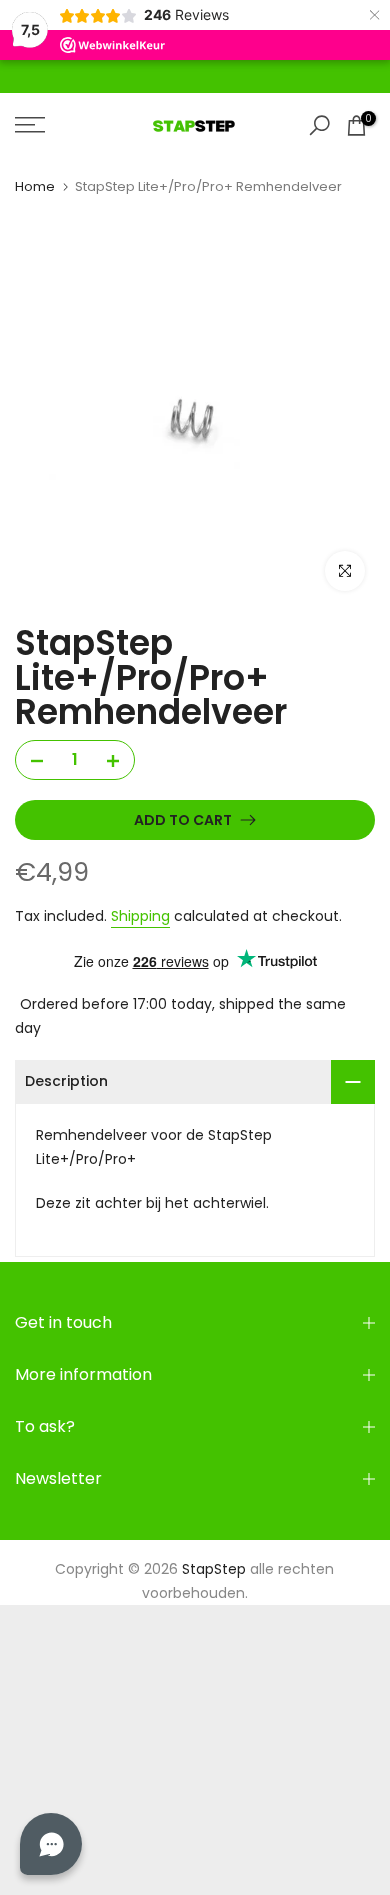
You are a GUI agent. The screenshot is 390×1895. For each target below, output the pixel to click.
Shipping (140, 916)
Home (35, 186)
